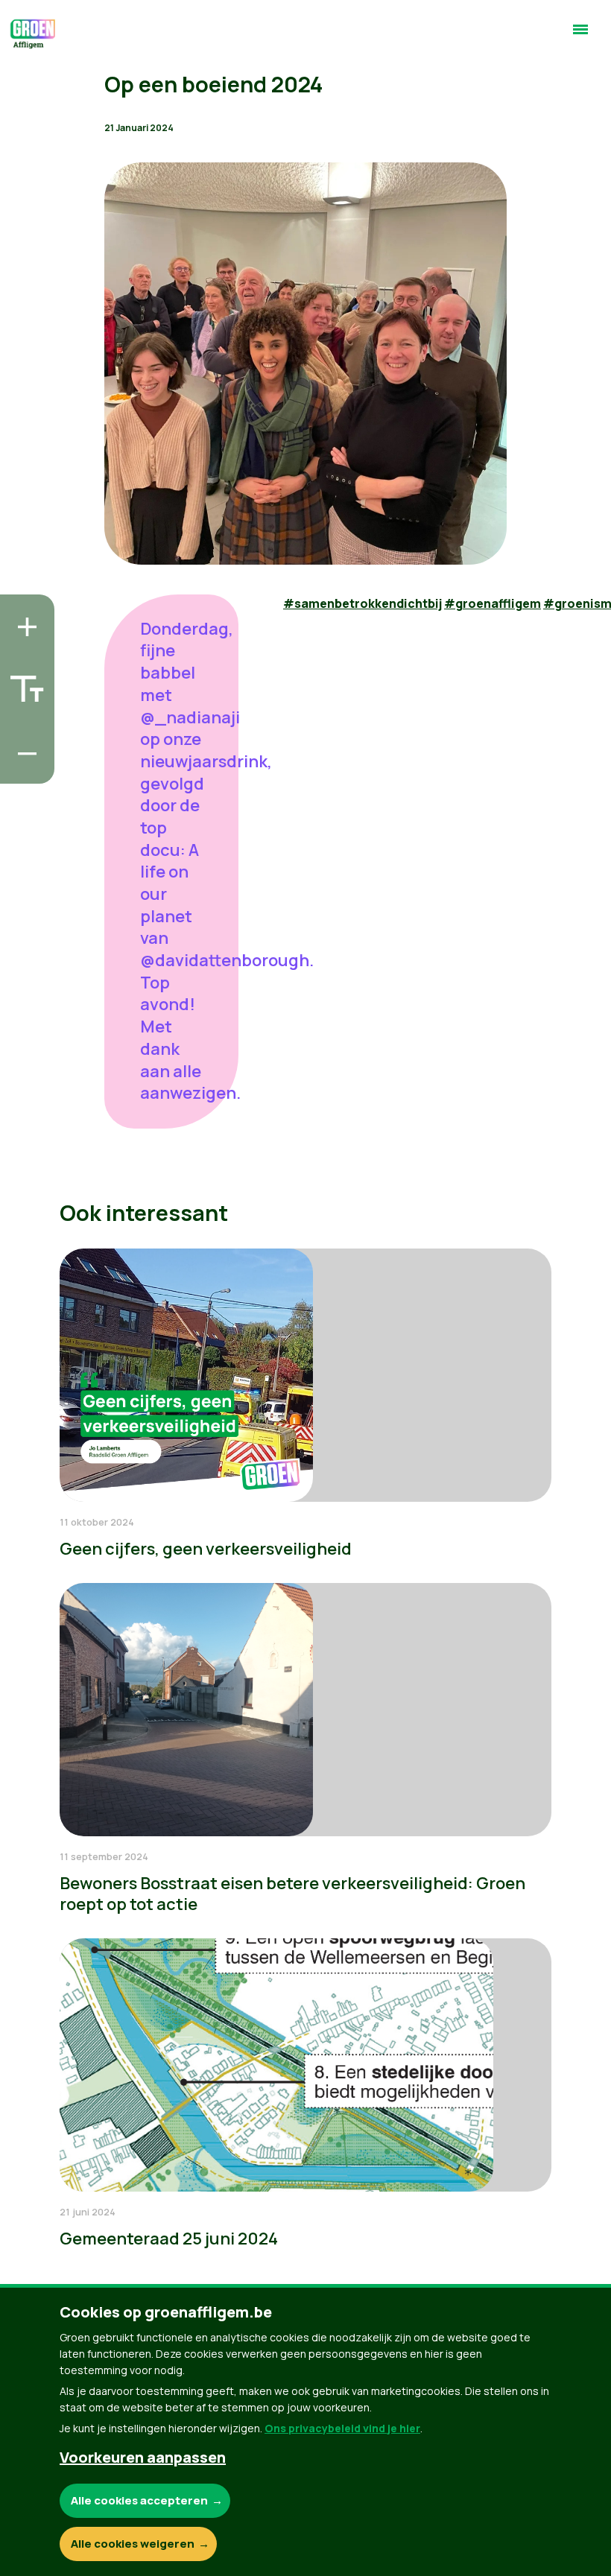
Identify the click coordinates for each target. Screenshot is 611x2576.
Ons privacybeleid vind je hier (342, 2428)
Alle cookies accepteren (139, 2500)
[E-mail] (23, 768)
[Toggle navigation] (580, 36)
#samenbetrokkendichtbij (363, 603)
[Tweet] (23, 726)
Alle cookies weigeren (133, 2544)
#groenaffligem (493, 603)
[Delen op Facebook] (23, 683)
